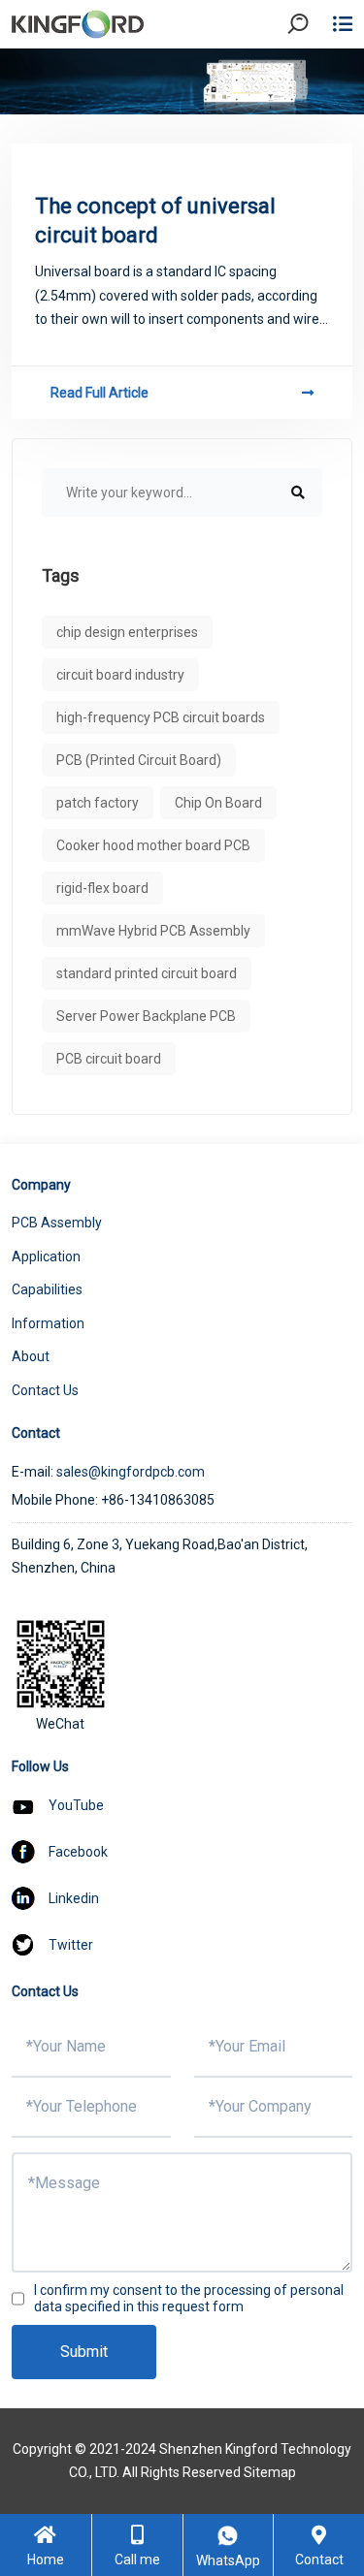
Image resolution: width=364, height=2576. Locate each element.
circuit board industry (120, 675)
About (31, 1356)
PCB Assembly (57, 1223)
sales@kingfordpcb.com (131, 1472)
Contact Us (45, 1390)
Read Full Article (99, 393)
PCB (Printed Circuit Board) (139, 760)
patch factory (98, 803)
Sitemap (270, 2472)
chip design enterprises (127, 632)
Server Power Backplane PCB (146, 1016)
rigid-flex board (102, 888)
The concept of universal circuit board (155, 221)
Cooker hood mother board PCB (153, 845)
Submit (84, 2352)
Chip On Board (218, 803)
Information (48, 1323)
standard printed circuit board (147, 973)
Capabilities (47, 1289)
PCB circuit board (109, 1059)
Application (46, 1256)
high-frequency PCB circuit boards (161, 717)
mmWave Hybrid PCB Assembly (153, 931)
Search (314, 77)
